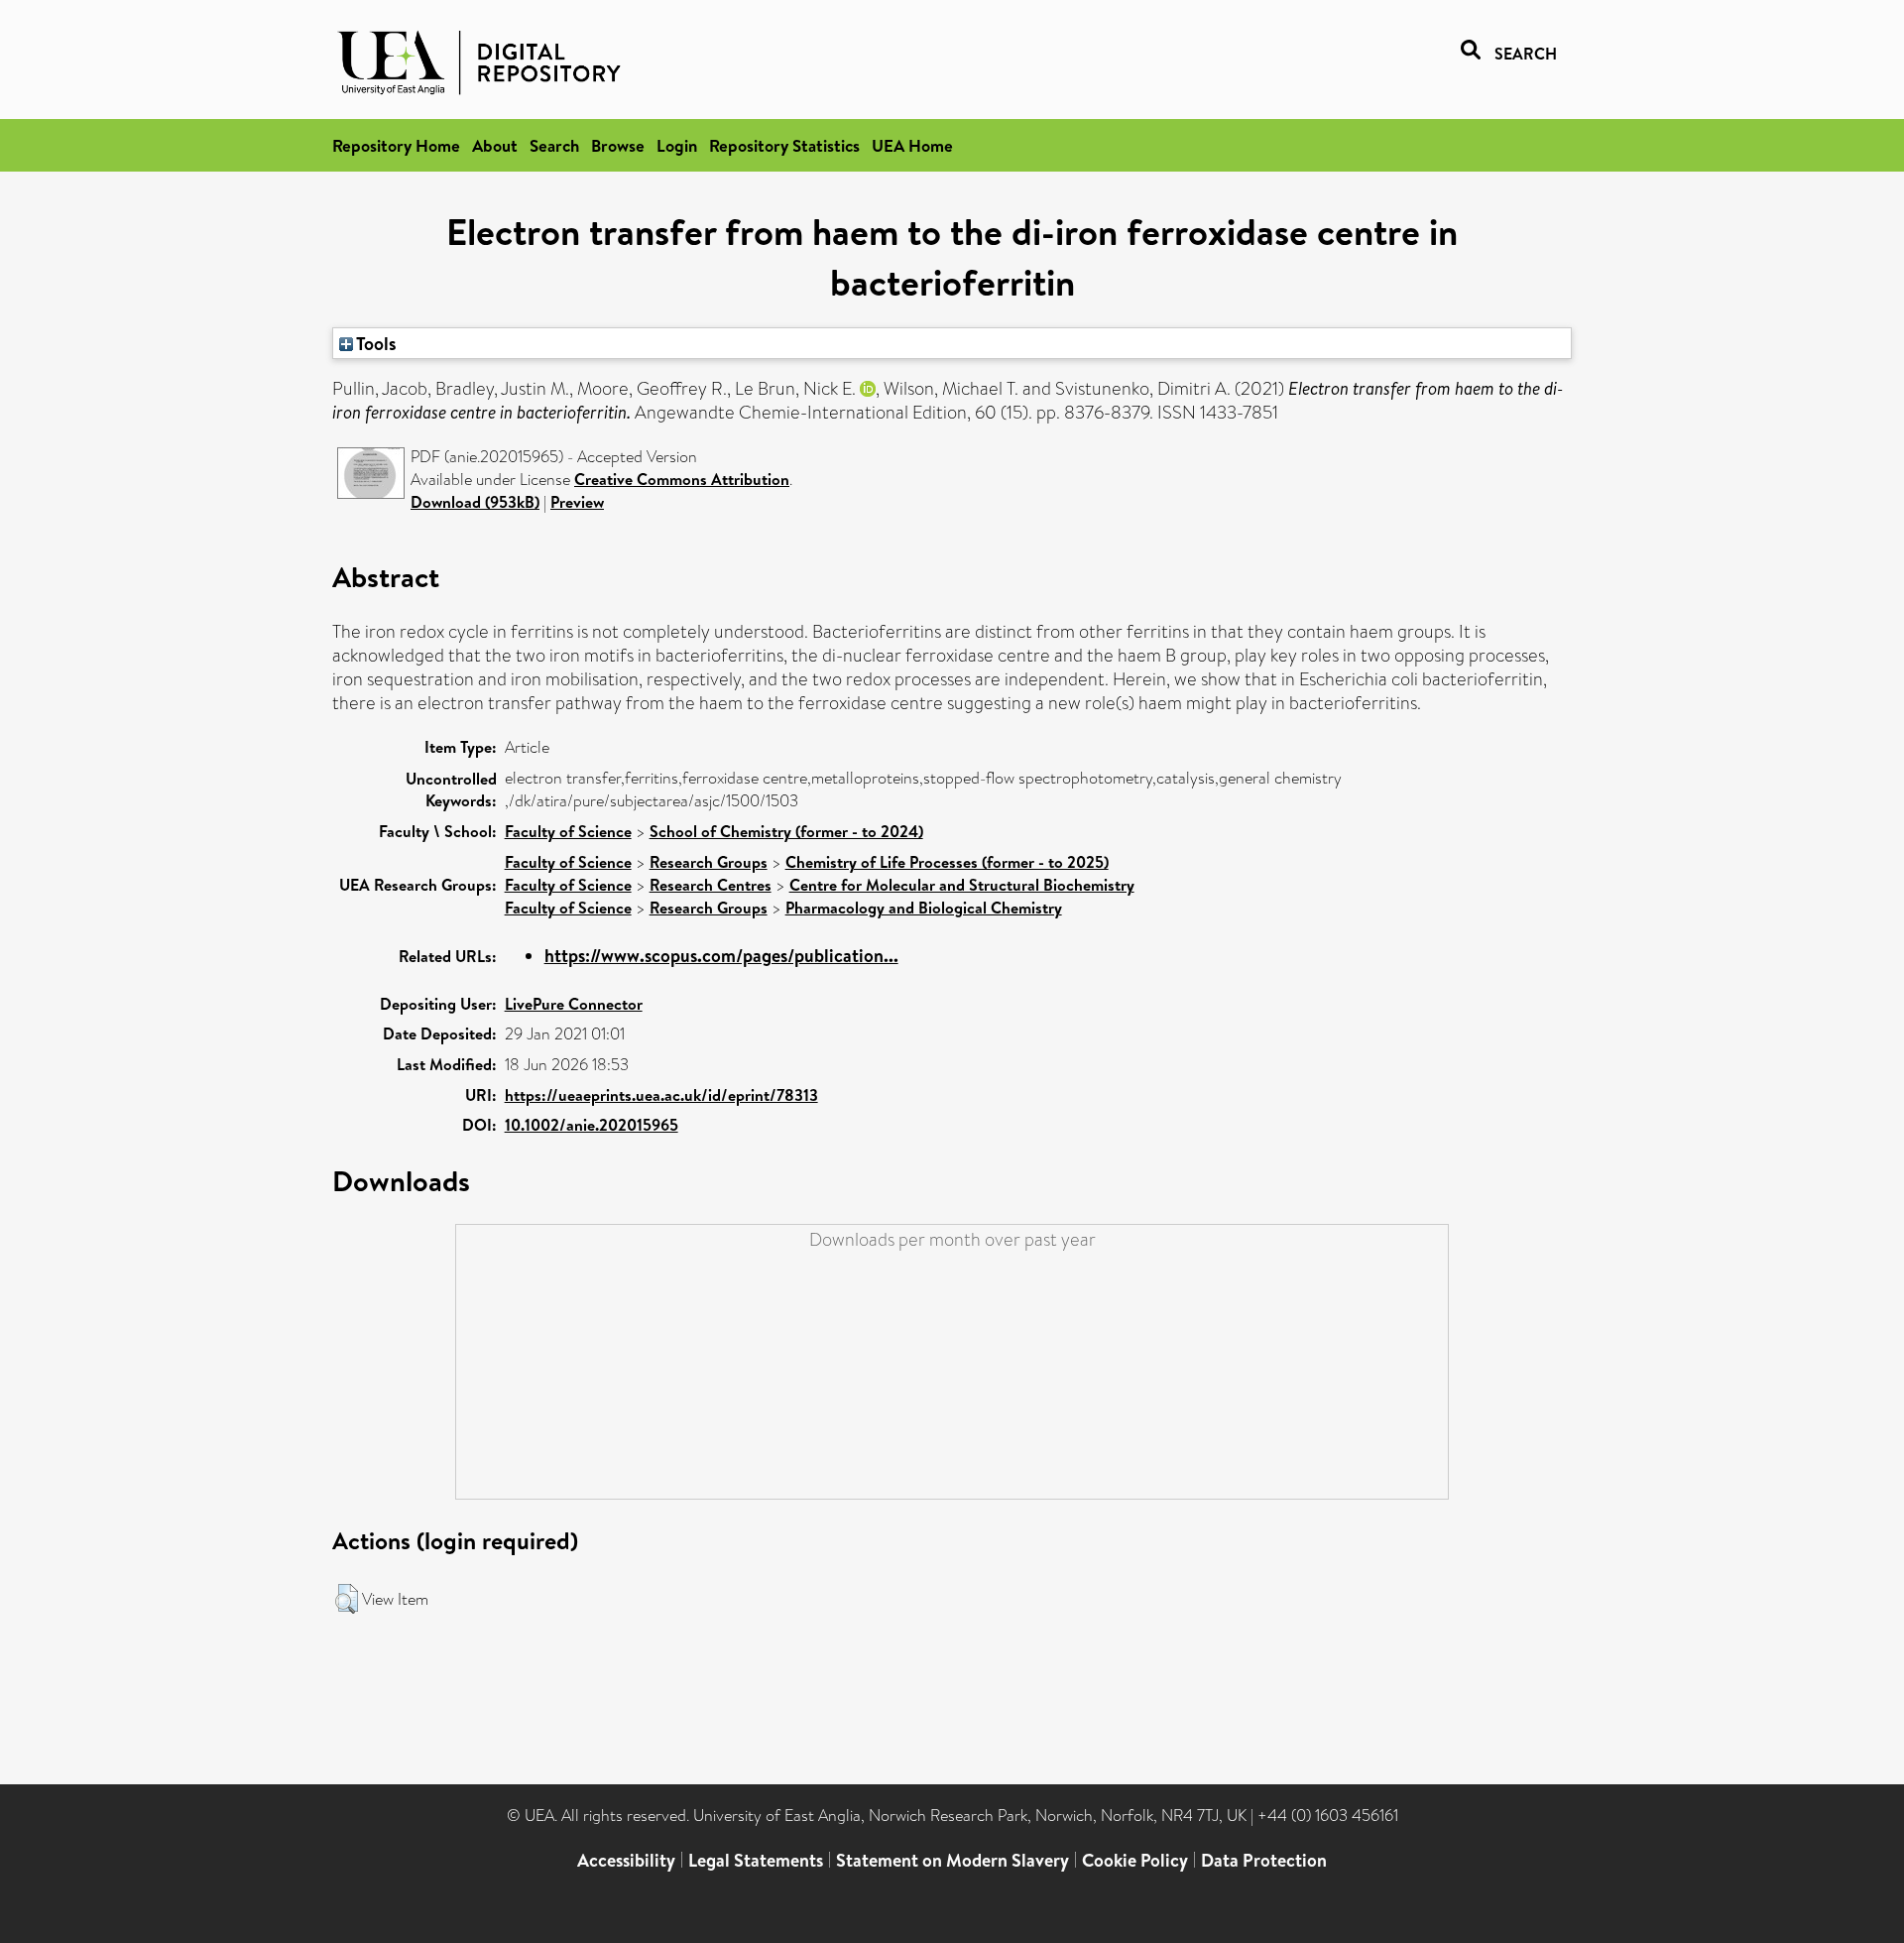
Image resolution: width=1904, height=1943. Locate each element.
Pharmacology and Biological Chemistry (924, 908)
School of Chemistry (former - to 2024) (786, 831)
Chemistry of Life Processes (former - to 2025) (947, 862)
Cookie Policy (1135, 1860)
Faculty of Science (568, 831)
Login (677, 145)
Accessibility (626, 1860)
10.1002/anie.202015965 (592, 1125)
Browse (618, 145)
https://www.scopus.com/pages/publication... (721, 956)
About (495, 145)
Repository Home (396, 145)
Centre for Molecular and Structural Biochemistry (962, 885)
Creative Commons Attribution (682, 479)
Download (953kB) (475, 502)
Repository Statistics (784, 145)
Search (554, 145)
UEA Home (912, 145)
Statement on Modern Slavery (952, 1860)
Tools (375, 343)
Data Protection (1264, 1860)
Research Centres (711, 885)
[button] (347, 1599)
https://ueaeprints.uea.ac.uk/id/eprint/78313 (661, 1095)
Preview (577, 502)
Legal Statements (756, 1860)
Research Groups (709, 862)
